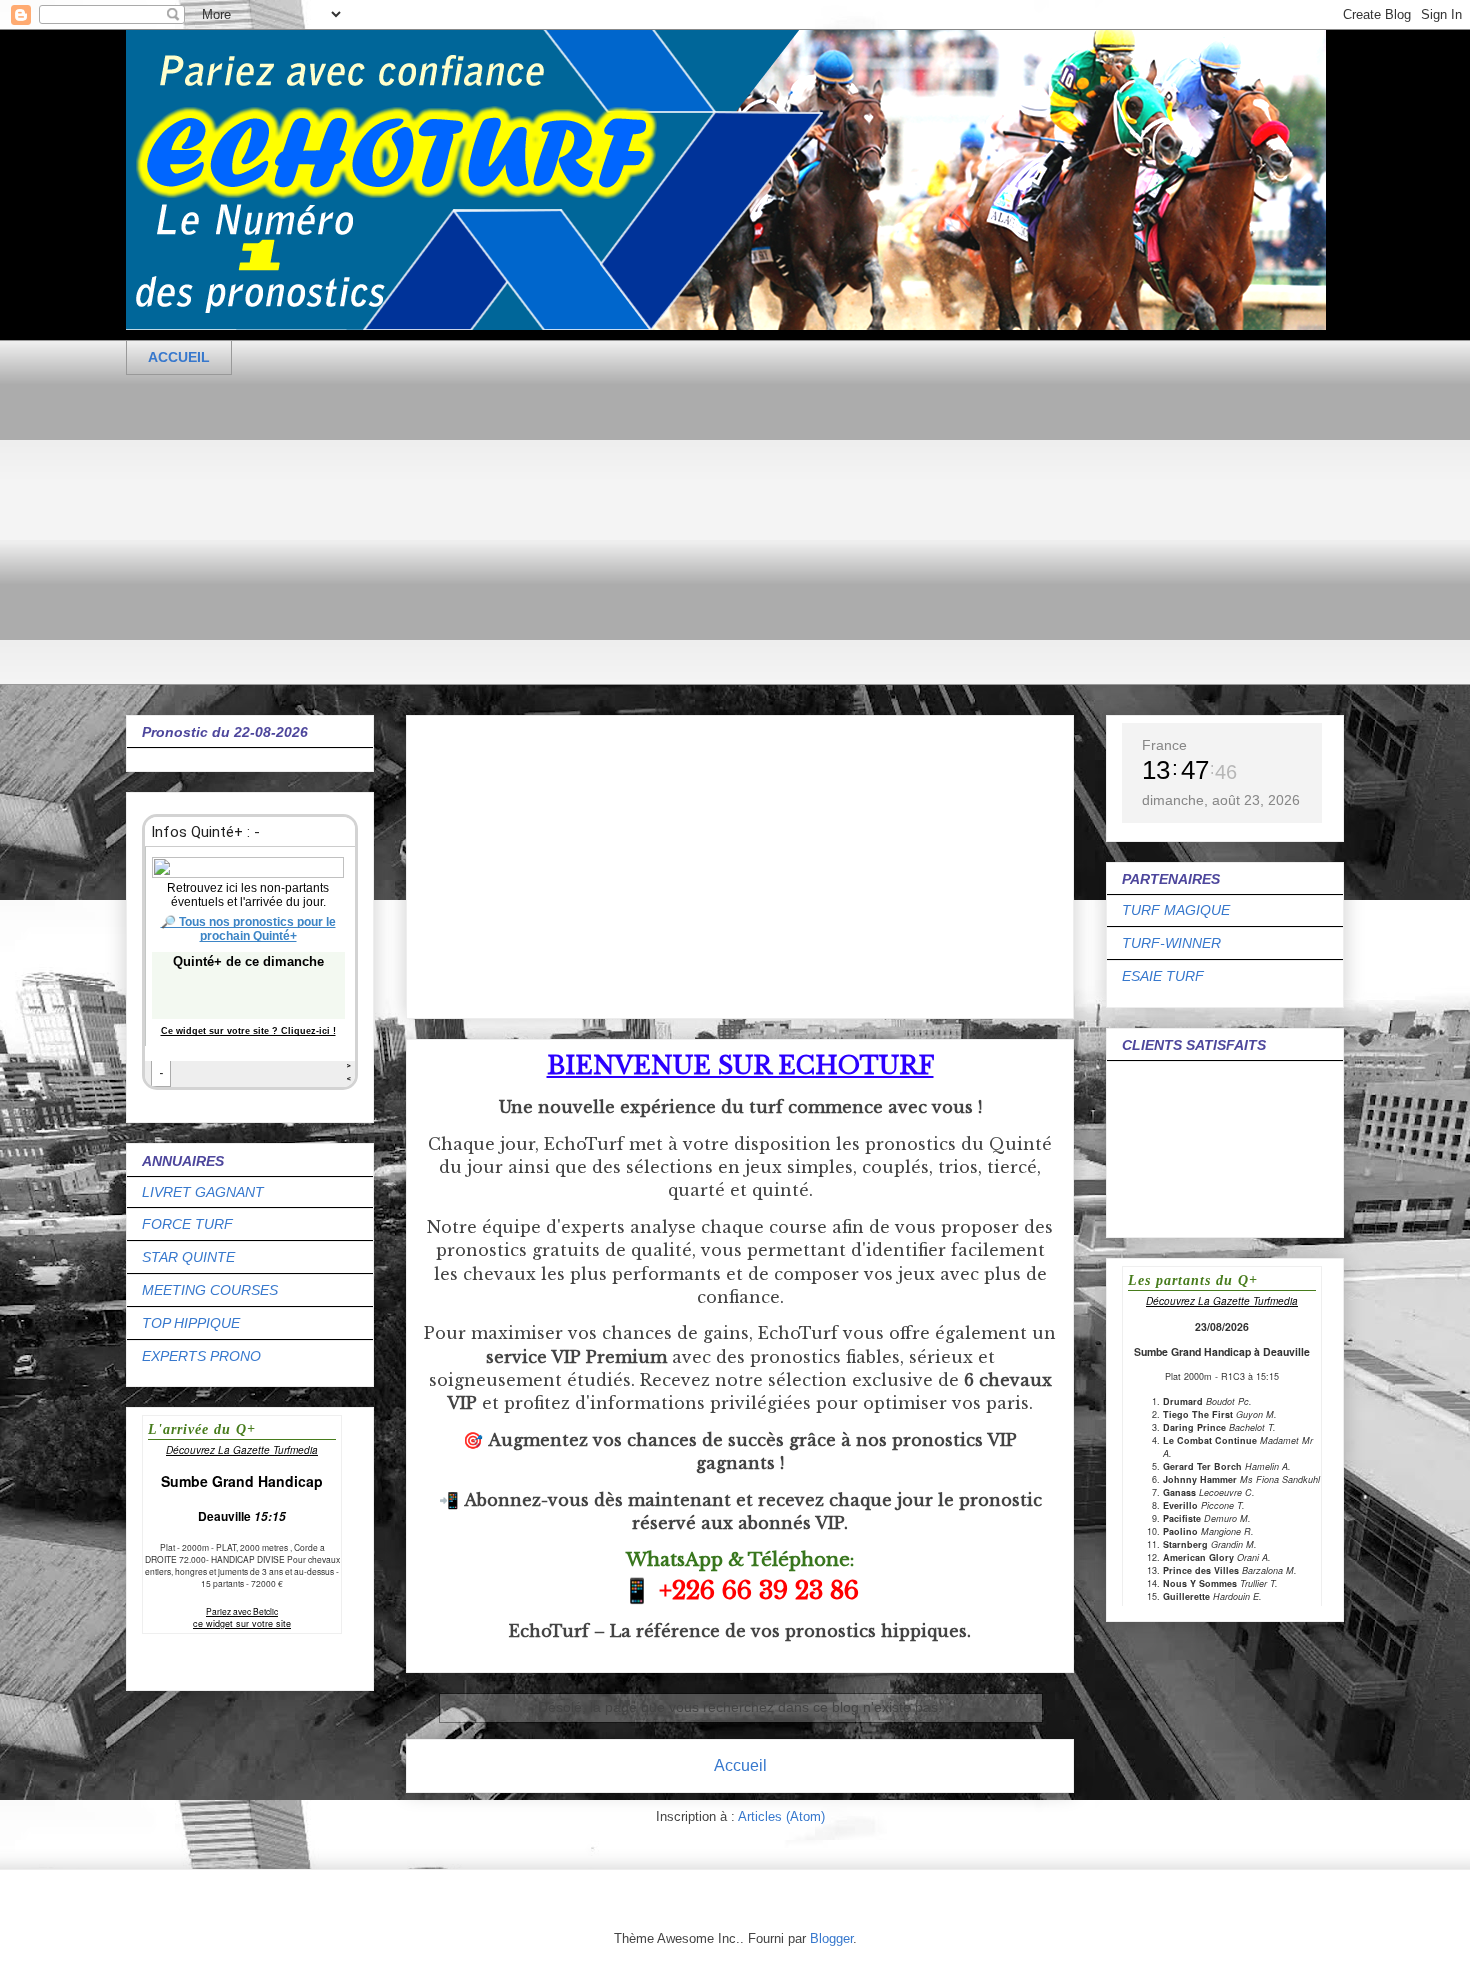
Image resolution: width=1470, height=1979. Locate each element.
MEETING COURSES (210, 1290)
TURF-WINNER (1171, 943)
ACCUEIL (179, 357)
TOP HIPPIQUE (191, 1323)
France (1164, 745)
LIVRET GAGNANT (203, 1192)
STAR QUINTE (188, 1257)
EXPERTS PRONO (201, 1356)
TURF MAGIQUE (1176, 910)
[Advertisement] (726, 545)
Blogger (831, 1938)
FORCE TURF (187, 1224)
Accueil (740, 1765)
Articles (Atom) (781, 1816)
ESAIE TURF (1163, 976)
